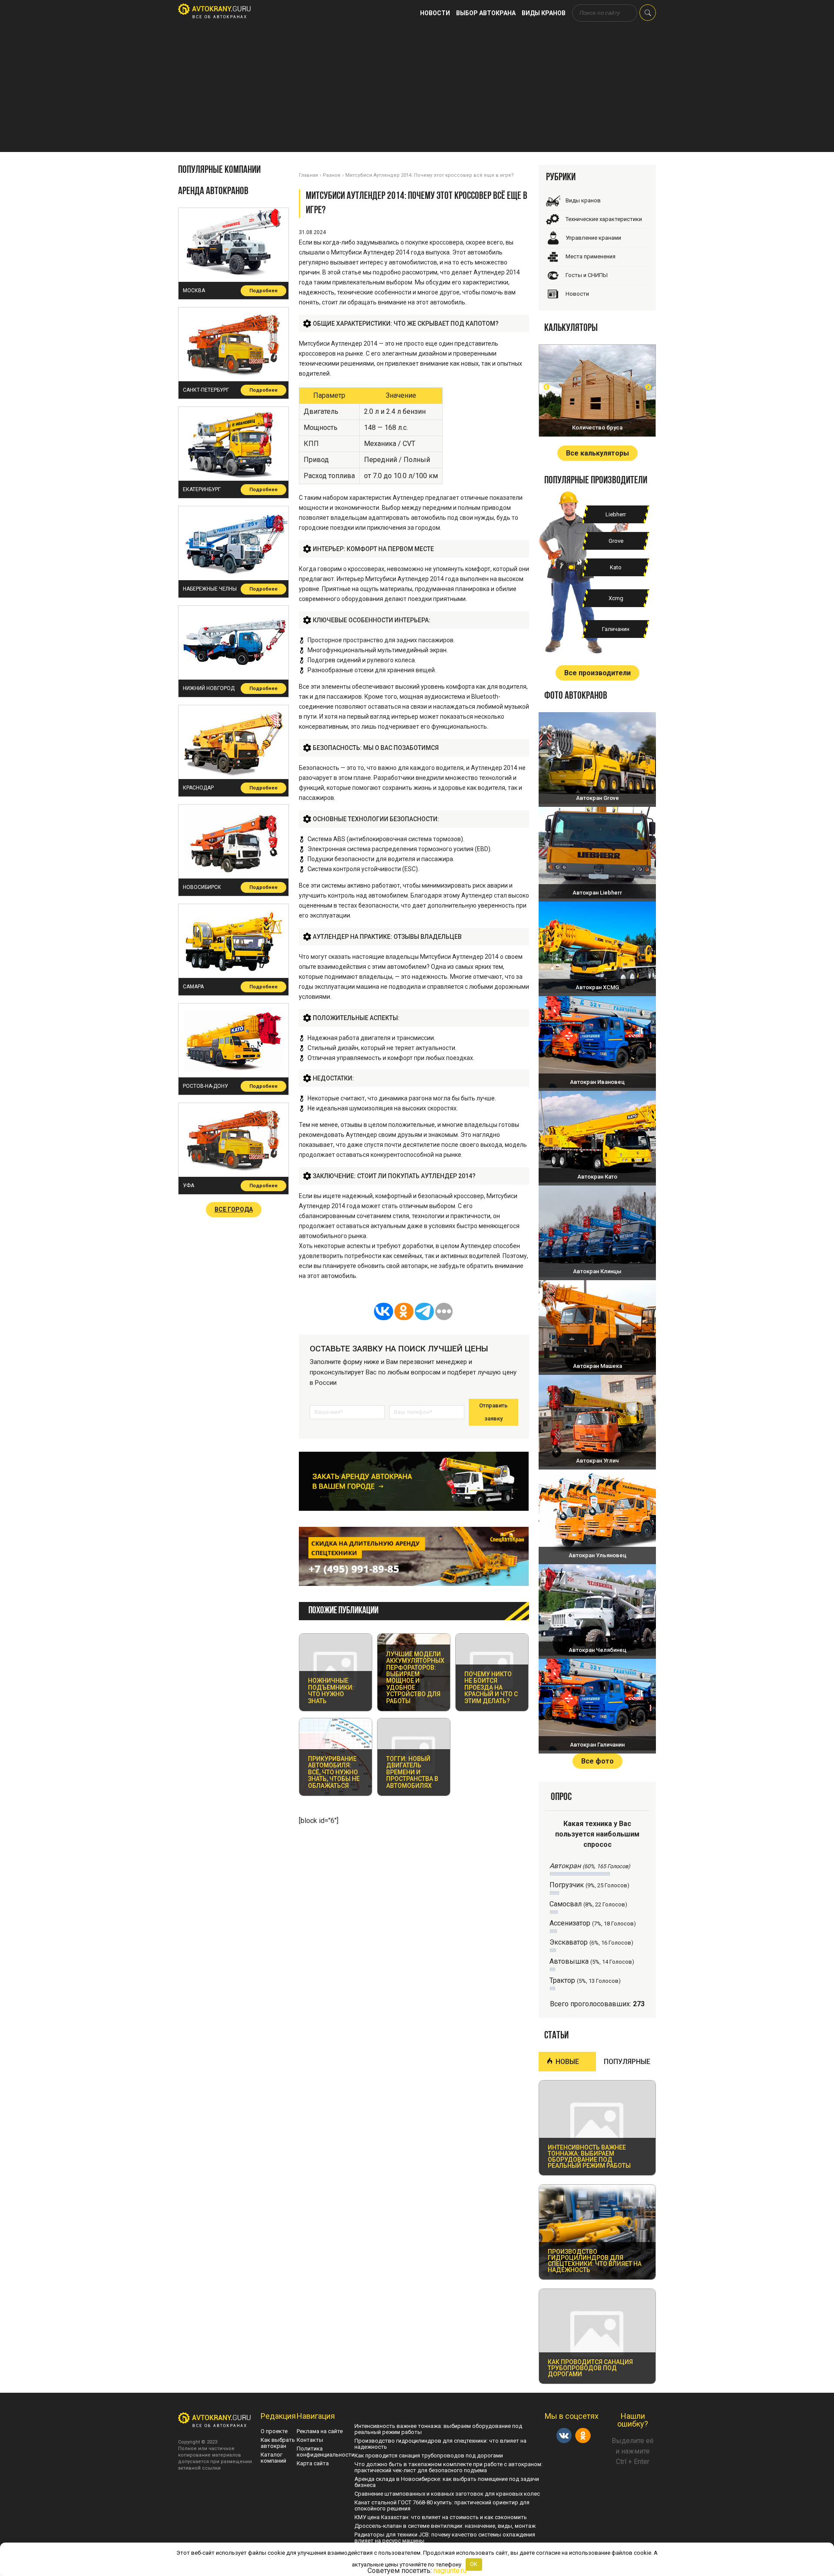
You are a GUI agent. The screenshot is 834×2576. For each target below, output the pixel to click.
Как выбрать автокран (278, 2443)
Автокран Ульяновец (597, 1555)
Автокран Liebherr (597, 893)
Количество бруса (597, 428)
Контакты (310, 2440)
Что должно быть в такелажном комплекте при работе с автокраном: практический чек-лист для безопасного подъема (448, 2467)
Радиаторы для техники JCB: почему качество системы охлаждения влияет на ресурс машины (445, 2538)
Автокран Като (597, 1177)
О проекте (274, 2431)
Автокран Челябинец (597, 1650)
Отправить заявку (493, 1412)
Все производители (597, 673)
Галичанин (616, 629)
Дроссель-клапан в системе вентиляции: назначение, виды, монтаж (445, 2526)
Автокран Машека (597, 1366)
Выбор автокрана (486, 13)
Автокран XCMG (597, 987)
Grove (616, 541)
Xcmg (616, 598)
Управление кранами (593, 238)
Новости (435, 13)
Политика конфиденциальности (326, 2452)
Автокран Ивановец (597, 1082)
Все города (234, 1209)
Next (648, 387)
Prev (546, 387)
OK (474, 2564)
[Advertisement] (417, 91)
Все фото (597, 1761)
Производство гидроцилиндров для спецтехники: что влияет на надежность (440, 2444)
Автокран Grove (597, 798)
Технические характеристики (604, 219)
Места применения (591, 256)
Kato (616, 567)
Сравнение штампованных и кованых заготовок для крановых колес (447, 2494)
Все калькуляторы (597, 453)
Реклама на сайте (320, 2431)
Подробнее (263, 291)
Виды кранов (544, 13)
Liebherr (616, 514)
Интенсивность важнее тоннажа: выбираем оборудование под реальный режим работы (438, 2429)
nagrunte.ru (450, 2571)
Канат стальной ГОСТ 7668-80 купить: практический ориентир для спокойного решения (442, 2505)
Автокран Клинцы (597, 1271)
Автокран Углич (597, 1461)
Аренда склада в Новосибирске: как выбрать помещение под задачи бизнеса (447, 2482)
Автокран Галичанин (597, 1745)
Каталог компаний (273, 2458)
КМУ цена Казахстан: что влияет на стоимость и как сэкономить (441, 2517)
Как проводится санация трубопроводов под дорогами (429, 2455)
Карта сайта (313, 2463)
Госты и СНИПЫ (587, 275)
